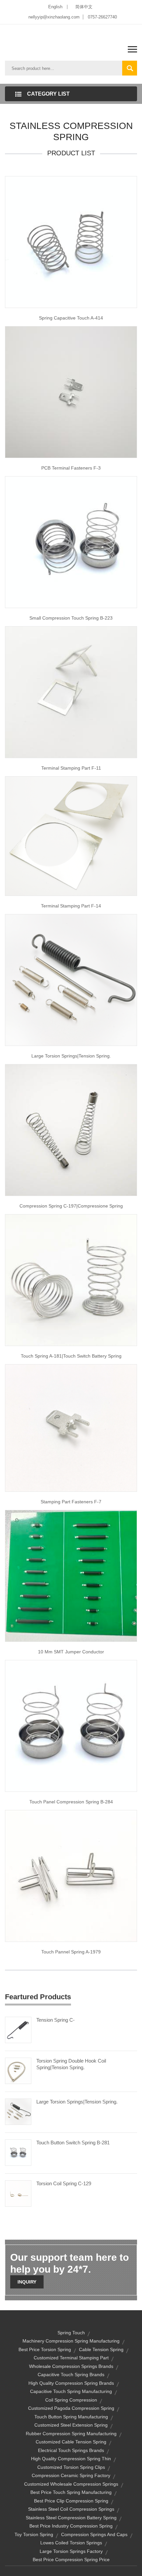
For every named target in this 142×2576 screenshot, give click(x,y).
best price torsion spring (45, 2349)
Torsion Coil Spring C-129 (64, 2183)
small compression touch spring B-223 (71, 618)
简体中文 (84, 7)
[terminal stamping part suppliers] (71, 836)
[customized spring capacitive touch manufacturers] (71, 242)
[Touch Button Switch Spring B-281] (18, 2152)
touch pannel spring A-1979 (71, 1952)
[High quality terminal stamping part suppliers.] (71, 692)
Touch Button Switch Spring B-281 (73, 2143)
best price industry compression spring (71, 2526)
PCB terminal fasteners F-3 (71, 468)
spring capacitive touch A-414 (71, 318)
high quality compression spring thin (71, 2459)
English (55, 7)
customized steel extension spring (71, 2425)
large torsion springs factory (71, 2551)
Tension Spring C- (55, 2020)
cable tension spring (101, 2349)
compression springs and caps (94, 2534)
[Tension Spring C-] (18, 2029)
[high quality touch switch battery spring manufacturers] (71, 1280)
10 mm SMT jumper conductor (71, 1652)
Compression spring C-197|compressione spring (71, 1206)
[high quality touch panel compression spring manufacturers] (71, 1725)
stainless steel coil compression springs (71, 2509)
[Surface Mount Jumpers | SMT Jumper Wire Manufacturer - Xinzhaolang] (71, 1575)
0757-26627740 (102, 17)
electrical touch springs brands (71, 2450)
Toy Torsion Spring (34, 2534)
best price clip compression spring (71, 2501)
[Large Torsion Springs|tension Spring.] (18, 2111)
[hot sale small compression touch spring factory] (71, 542)
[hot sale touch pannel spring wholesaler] (71, 1875)
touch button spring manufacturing (71, 2417)
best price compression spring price (71, 2560)
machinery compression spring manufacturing (71, 2341)
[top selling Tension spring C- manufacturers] (71, 980)
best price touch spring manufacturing (71, 2492)
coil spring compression (71, 2400)
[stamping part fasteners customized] (71, 1427)
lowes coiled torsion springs (71, 2543)
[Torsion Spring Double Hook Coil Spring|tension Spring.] (18, 2070)
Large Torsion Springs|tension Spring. (77, 2102)
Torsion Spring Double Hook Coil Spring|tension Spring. (71, 2064)
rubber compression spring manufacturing (71, 2434)
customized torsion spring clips (71, 2467)
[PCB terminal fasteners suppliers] (71, 392)
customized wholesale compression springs (71, 2484)
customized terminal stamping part (71, 2358)
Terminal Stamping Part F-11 (71, 768)
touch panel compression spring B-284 (71, 1802)
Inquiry (27, 2282)
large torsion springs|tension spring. (71, 1056)
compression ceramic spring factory (71, 2475)
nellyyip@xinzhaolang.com (54, 17)
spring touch (71, 2333)
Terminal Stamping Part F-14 (71, 906)
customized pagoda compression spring (71, 2408)
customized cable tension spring (71, 2442)
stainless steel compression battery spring (71, 2518)
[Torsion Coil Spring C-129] (18, 2193)
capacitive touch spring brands (71, 2375)
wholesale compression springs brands (71, 2366)
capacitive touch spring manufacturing (71, 2391)
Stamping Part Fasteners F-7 (71, 1502)
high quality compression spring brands (71, 2383)
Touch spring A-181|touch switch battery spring (71, 1356)
